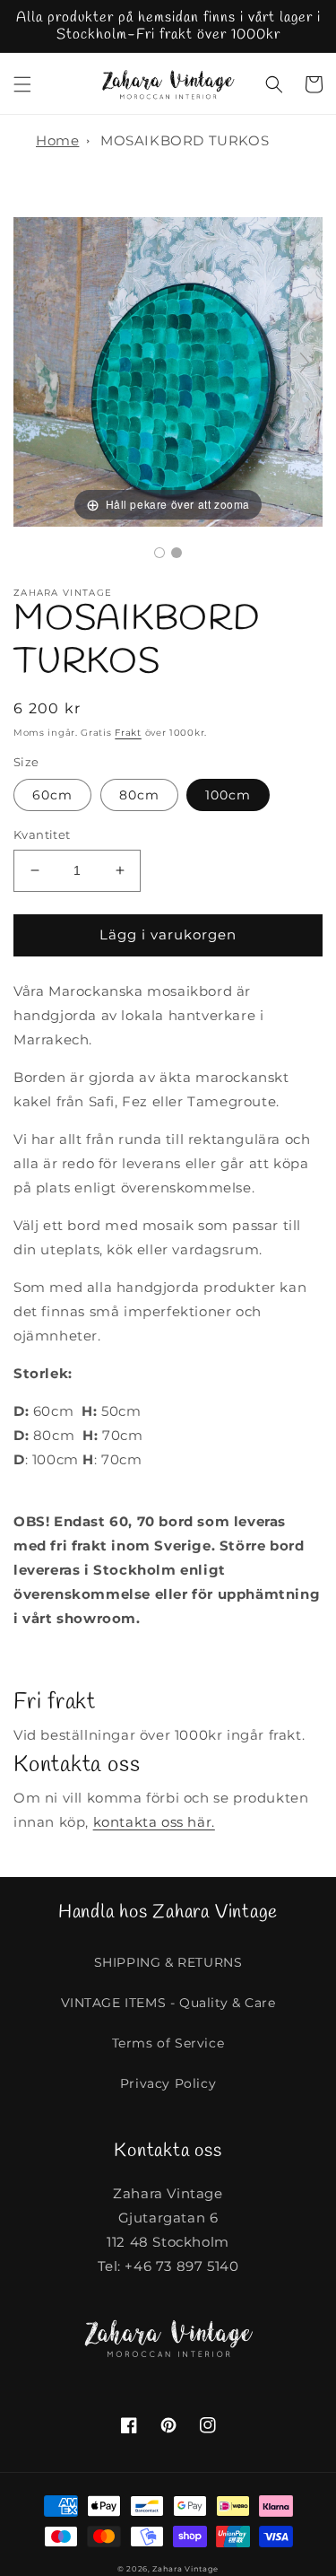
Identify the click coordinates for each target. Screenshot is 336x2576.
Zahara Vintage (185, 2569)
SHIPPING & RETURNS (168, 1962)
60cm (52, 795)
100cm (228, 795)
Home (57, 140)
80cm (139, 795)
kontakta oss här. (154, 1822)
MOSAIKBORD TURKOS (185, 140)
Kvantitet (42, 834)
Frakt (128, 733)
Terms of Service (168, 2043)
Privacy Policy (168, 2083)
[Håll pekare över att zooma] (168, 370)
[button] (22, 84)
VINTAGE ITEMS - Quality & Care (168, 2003)
